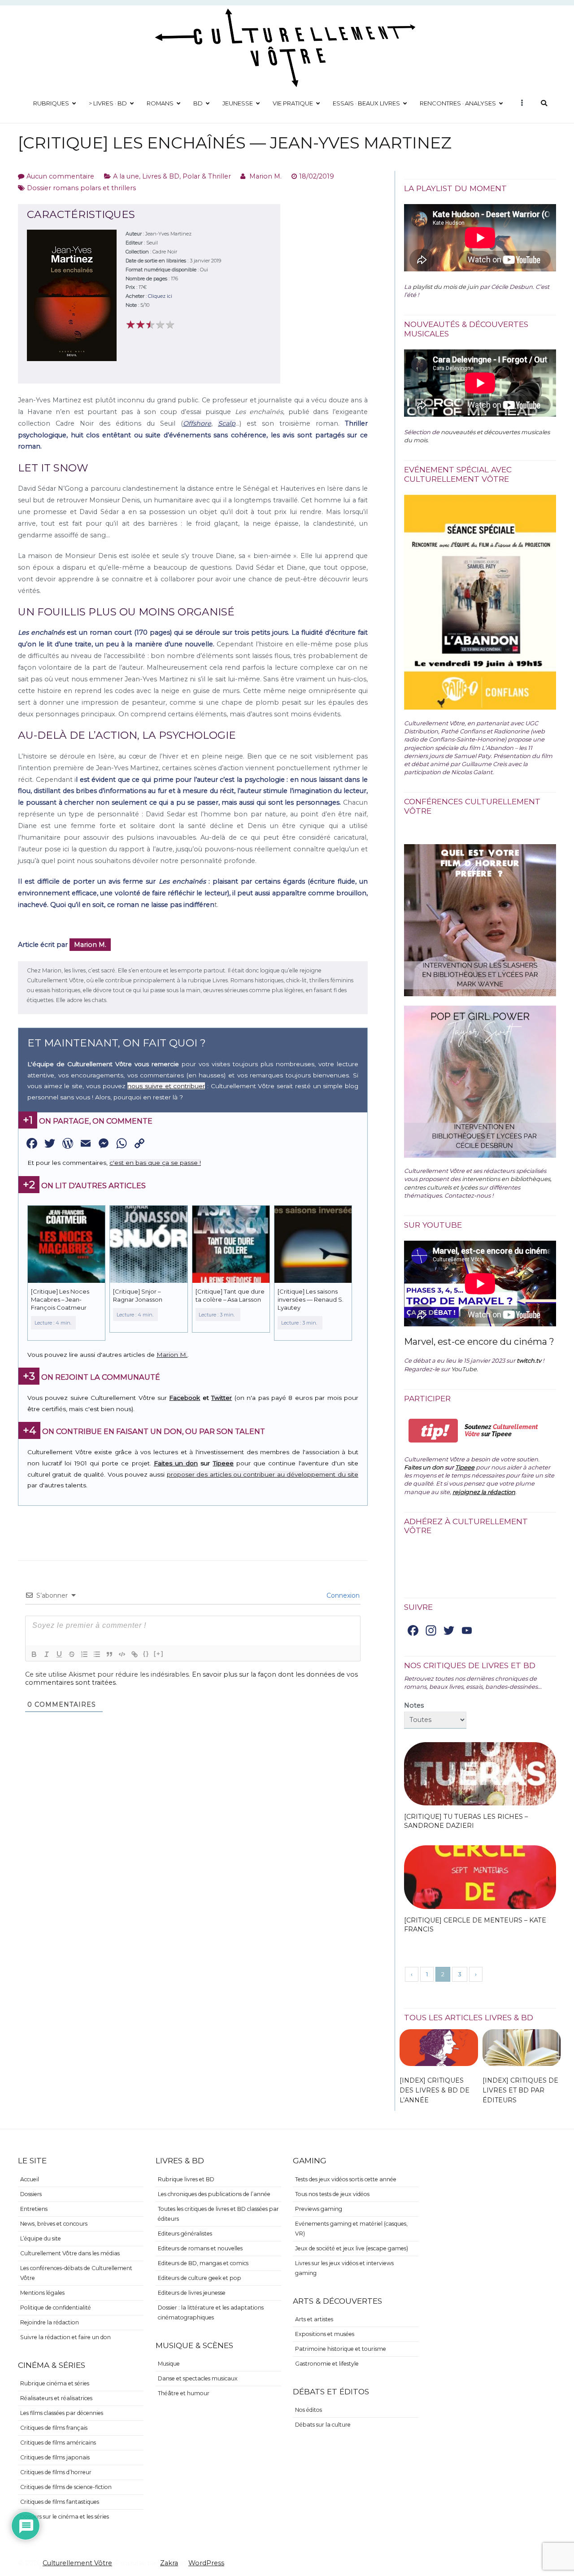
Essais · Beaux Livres (366, 103)
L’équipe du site (41, 2238)
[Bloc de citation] (109, 1654)
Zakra (169, 2563)
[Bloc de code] (122, 1654)
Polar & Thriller (207, 176)
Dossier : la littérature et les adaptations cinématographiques (211, 2312)
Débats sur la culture (323, 2425)
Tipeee (223, 1463)
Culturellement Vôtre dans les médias (70, 2253)
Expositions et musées (325, 2334)
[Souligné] (59, 1654)
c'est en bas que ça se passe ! (155, 1163)
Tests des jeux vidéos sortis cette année (346, 2179)
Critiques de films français (54, 2428)
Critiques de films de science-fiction (66, 2487)
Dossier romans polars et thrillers (81, 188)
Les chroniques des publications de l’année (214, 2194)
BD (198, 103)
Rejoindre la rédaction (50, 2322)
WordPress (206, 2563)
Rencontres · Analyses (458, 103)
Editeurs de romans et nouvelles (200, 2248)
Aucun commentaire (60, 176)
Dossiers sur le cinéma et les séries (65, 2517)
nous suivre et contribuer (166, 1086)
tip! (433, 1431)
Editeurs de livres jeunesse (192, 2293)
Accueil (30, 2179)
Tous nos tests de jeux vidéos (332, 2194)
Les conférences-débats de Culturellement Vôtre (76, 2273)
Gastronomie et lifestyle (327, 2364)
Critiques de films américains (58, 2443)
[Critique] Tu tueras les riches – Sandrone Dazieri (466, 1821)
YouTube (464, 1369)
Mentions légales (42, 2293)
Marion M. (265, 176)
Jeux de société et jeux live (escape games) (352, 2248)
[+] (159, 1654)
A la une (126, 176)
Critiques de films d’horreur (56, 2472)
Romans (160, 103)
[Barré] (72, 1654)
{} (146, 1654)
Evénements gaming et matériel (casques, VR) (351, 2229)
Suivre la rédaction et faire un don (65, 2337)
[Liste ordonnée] (84, 1654)
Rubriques (51, 103)
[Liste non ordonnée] (97, 1654)
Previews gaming (319, 2209)
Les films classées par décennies (62, 2413)
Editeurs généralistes (185, 2234)
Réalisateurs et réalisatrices (56, 2398)
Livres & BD (161, 176)
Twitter (222, 1398)
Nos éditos (309, 2410)
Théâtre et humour (184, 2393)
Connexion (342, 1595)
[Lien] (135, 1654)
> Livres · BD (108, 103)
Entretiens (34, 2209)
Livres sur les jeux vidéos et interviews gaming (344, 2268)
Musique (169, 2364)
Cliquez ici (160, 296)
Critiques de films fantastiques (60, 2502)
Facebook (185, 1398)
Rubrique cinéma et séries (55, 2383)
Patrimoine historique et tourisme (341, 2349)
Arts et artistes (314, 2319)
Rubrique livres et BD (186, 2179)
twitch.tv (529, 1360)
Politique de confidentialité (56, 2308)
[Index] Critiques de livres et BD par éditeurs (520, 2090)
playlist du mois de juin (446, 287)
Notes (414, 1705)
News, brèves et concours (54, 2224)
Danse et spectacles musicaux (198, 2378)
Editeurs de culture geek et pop (200, 2278)
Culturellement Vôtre (77, 2563)
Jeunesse (238, 103)
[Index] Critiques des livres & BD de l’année (435, 2090)
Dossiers (31, 2194)
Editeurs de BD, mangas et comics (203, 2263)
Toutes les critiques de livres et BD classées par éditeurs (218, 2214)
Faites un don (176, 1463)
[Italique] (47, 1654)
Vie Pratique (293, 103)
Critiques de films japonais (55, 2457)
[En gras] (34, 1654)
